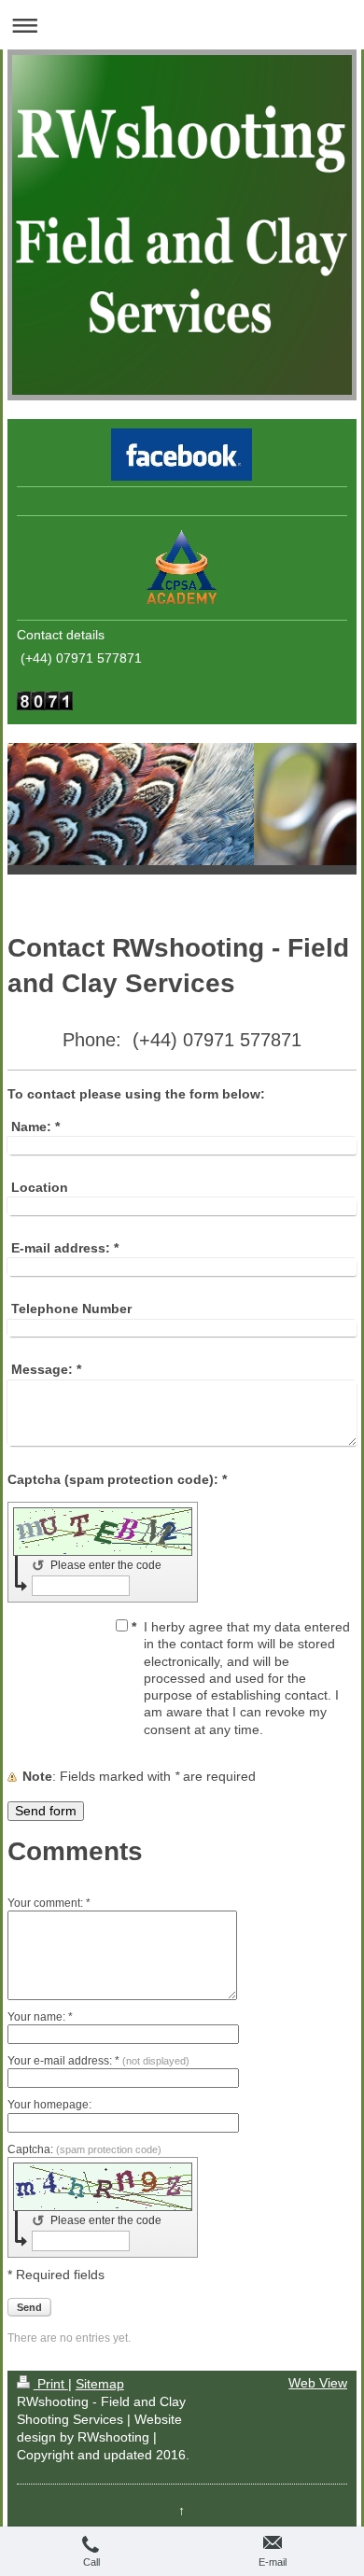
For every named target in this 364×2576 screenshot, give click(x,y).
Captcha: (84, 2149)
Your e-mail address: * (98, 2061)
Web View (318, 2383)
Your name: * (40, 2017)
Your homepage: (49, 2105)
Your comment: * (49, 1903)
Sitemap (100, 2384)
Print (51, 2384)
